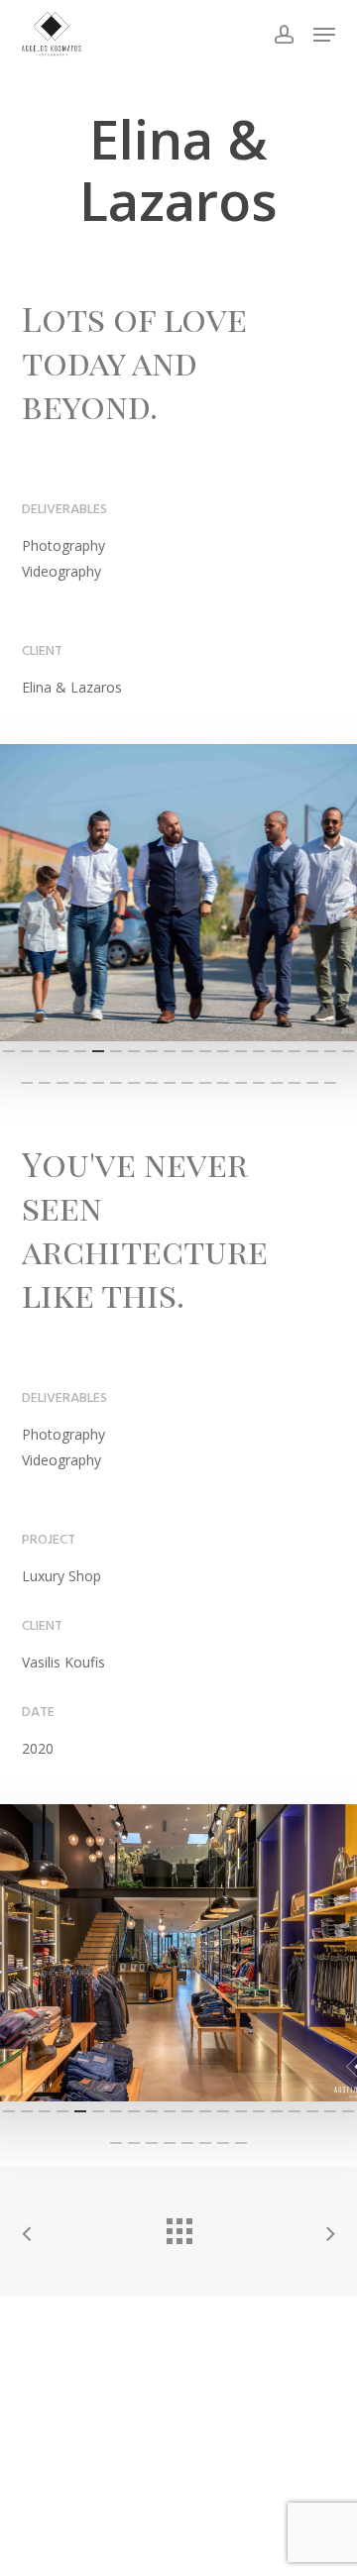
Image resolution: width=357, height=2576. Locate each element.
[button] (324, 35)
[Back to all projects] (178, 2226)
